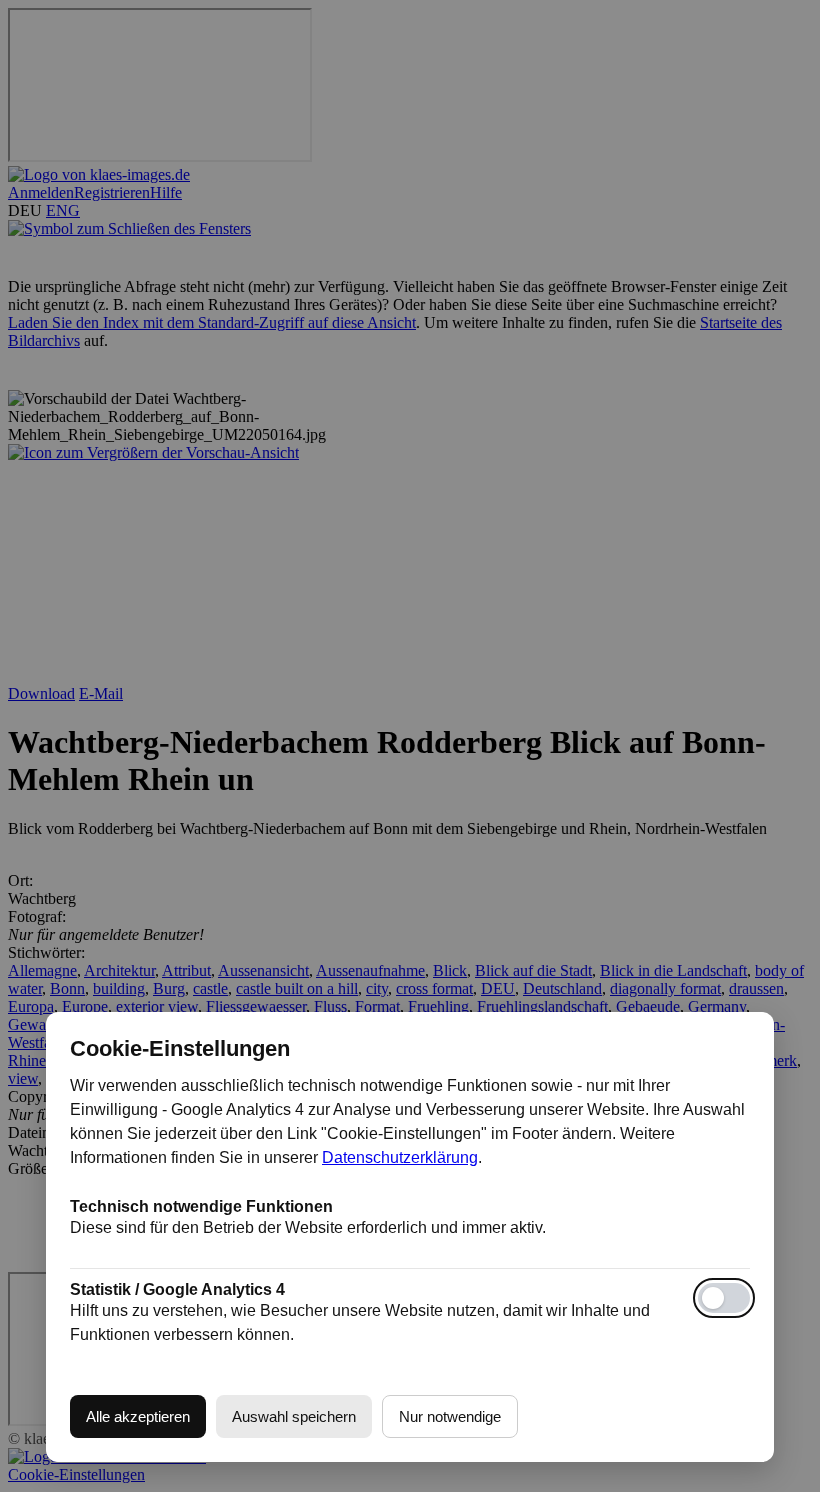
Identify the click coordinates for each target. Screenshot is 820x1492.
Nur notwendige (450, 1416)
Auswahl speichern (294, 1416)
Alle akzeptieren (138, 1416)
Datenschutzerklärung (400, 1157)
